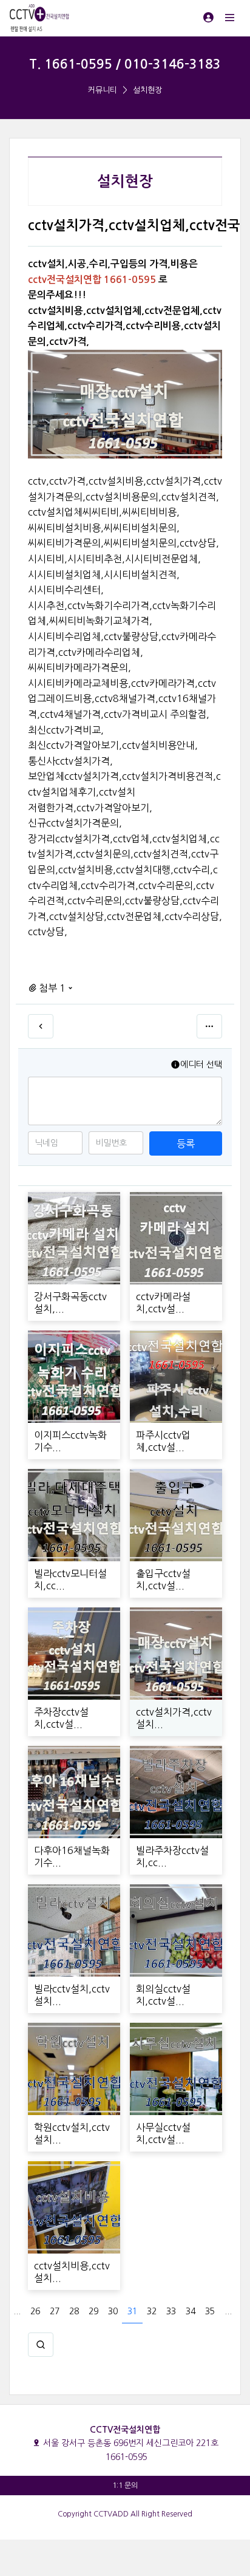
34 (191, 2311)
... (17, 2311)
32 (152, 2311)
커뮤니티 (103, 90)
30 (113, 2311)
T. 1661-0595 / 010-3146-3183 (125, 64)
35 (210, 2311)
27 (55, 2311)
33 (171, 2311)
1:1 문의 (125, 2486)
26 (35, 2311)
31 (132, 2311)
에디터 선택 (201, 1065)
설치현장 (147, 90)
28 (74, 2311)
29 (93, 2311)
